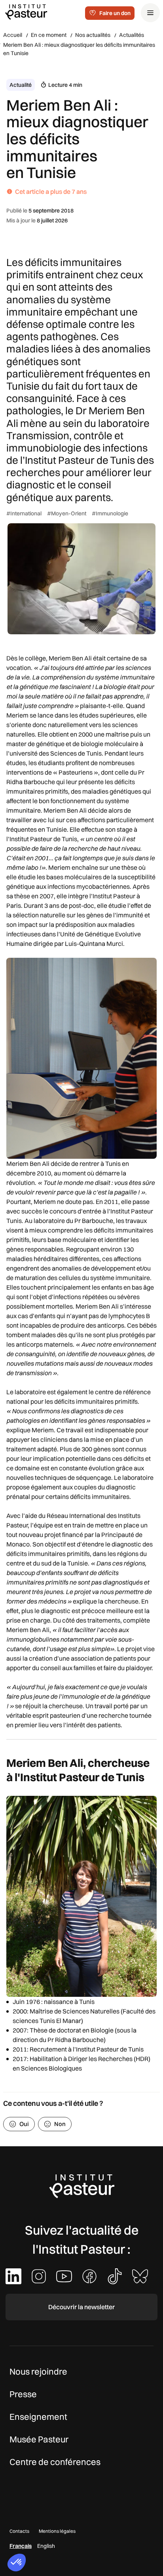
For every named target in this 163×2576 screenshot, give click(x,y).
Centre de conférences (55, 2462)
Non (60, 2124)
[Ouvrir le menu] (150, 13)
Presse (23, 2394)
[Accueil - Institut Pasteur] (26, 11)
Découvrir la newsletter (81, 2307)
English (46, 2546)
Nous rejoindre (38, 2371)
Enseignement (38, 2417)
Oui (24, 2124)
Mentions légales (57, 2531)
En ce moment (49, 35)
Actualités (132, 35)
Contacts (19, 2531)
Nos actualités (93, 35)
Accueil (13, 35)
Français (21, 2546)
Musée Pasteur (39, 2439)
